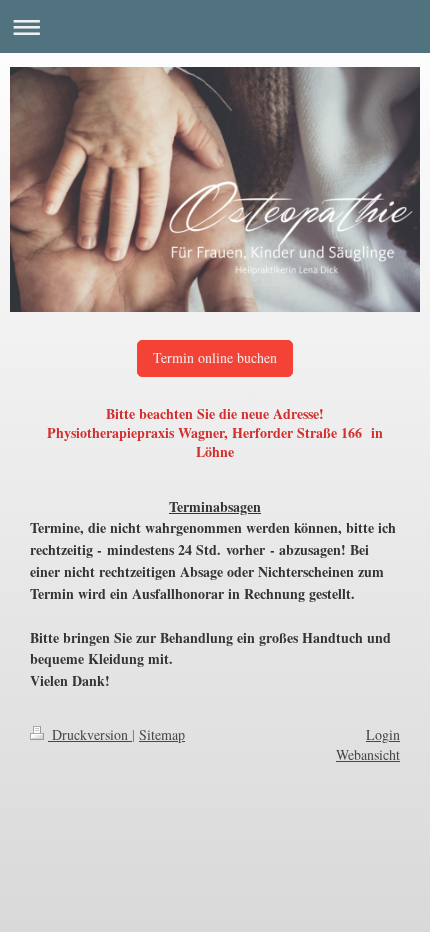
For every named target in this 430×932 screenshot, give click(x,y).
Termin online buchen (215, 357)
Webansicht (368, 754)
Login (383, 734)
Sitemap (162, 734)
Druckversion (90, 734)
